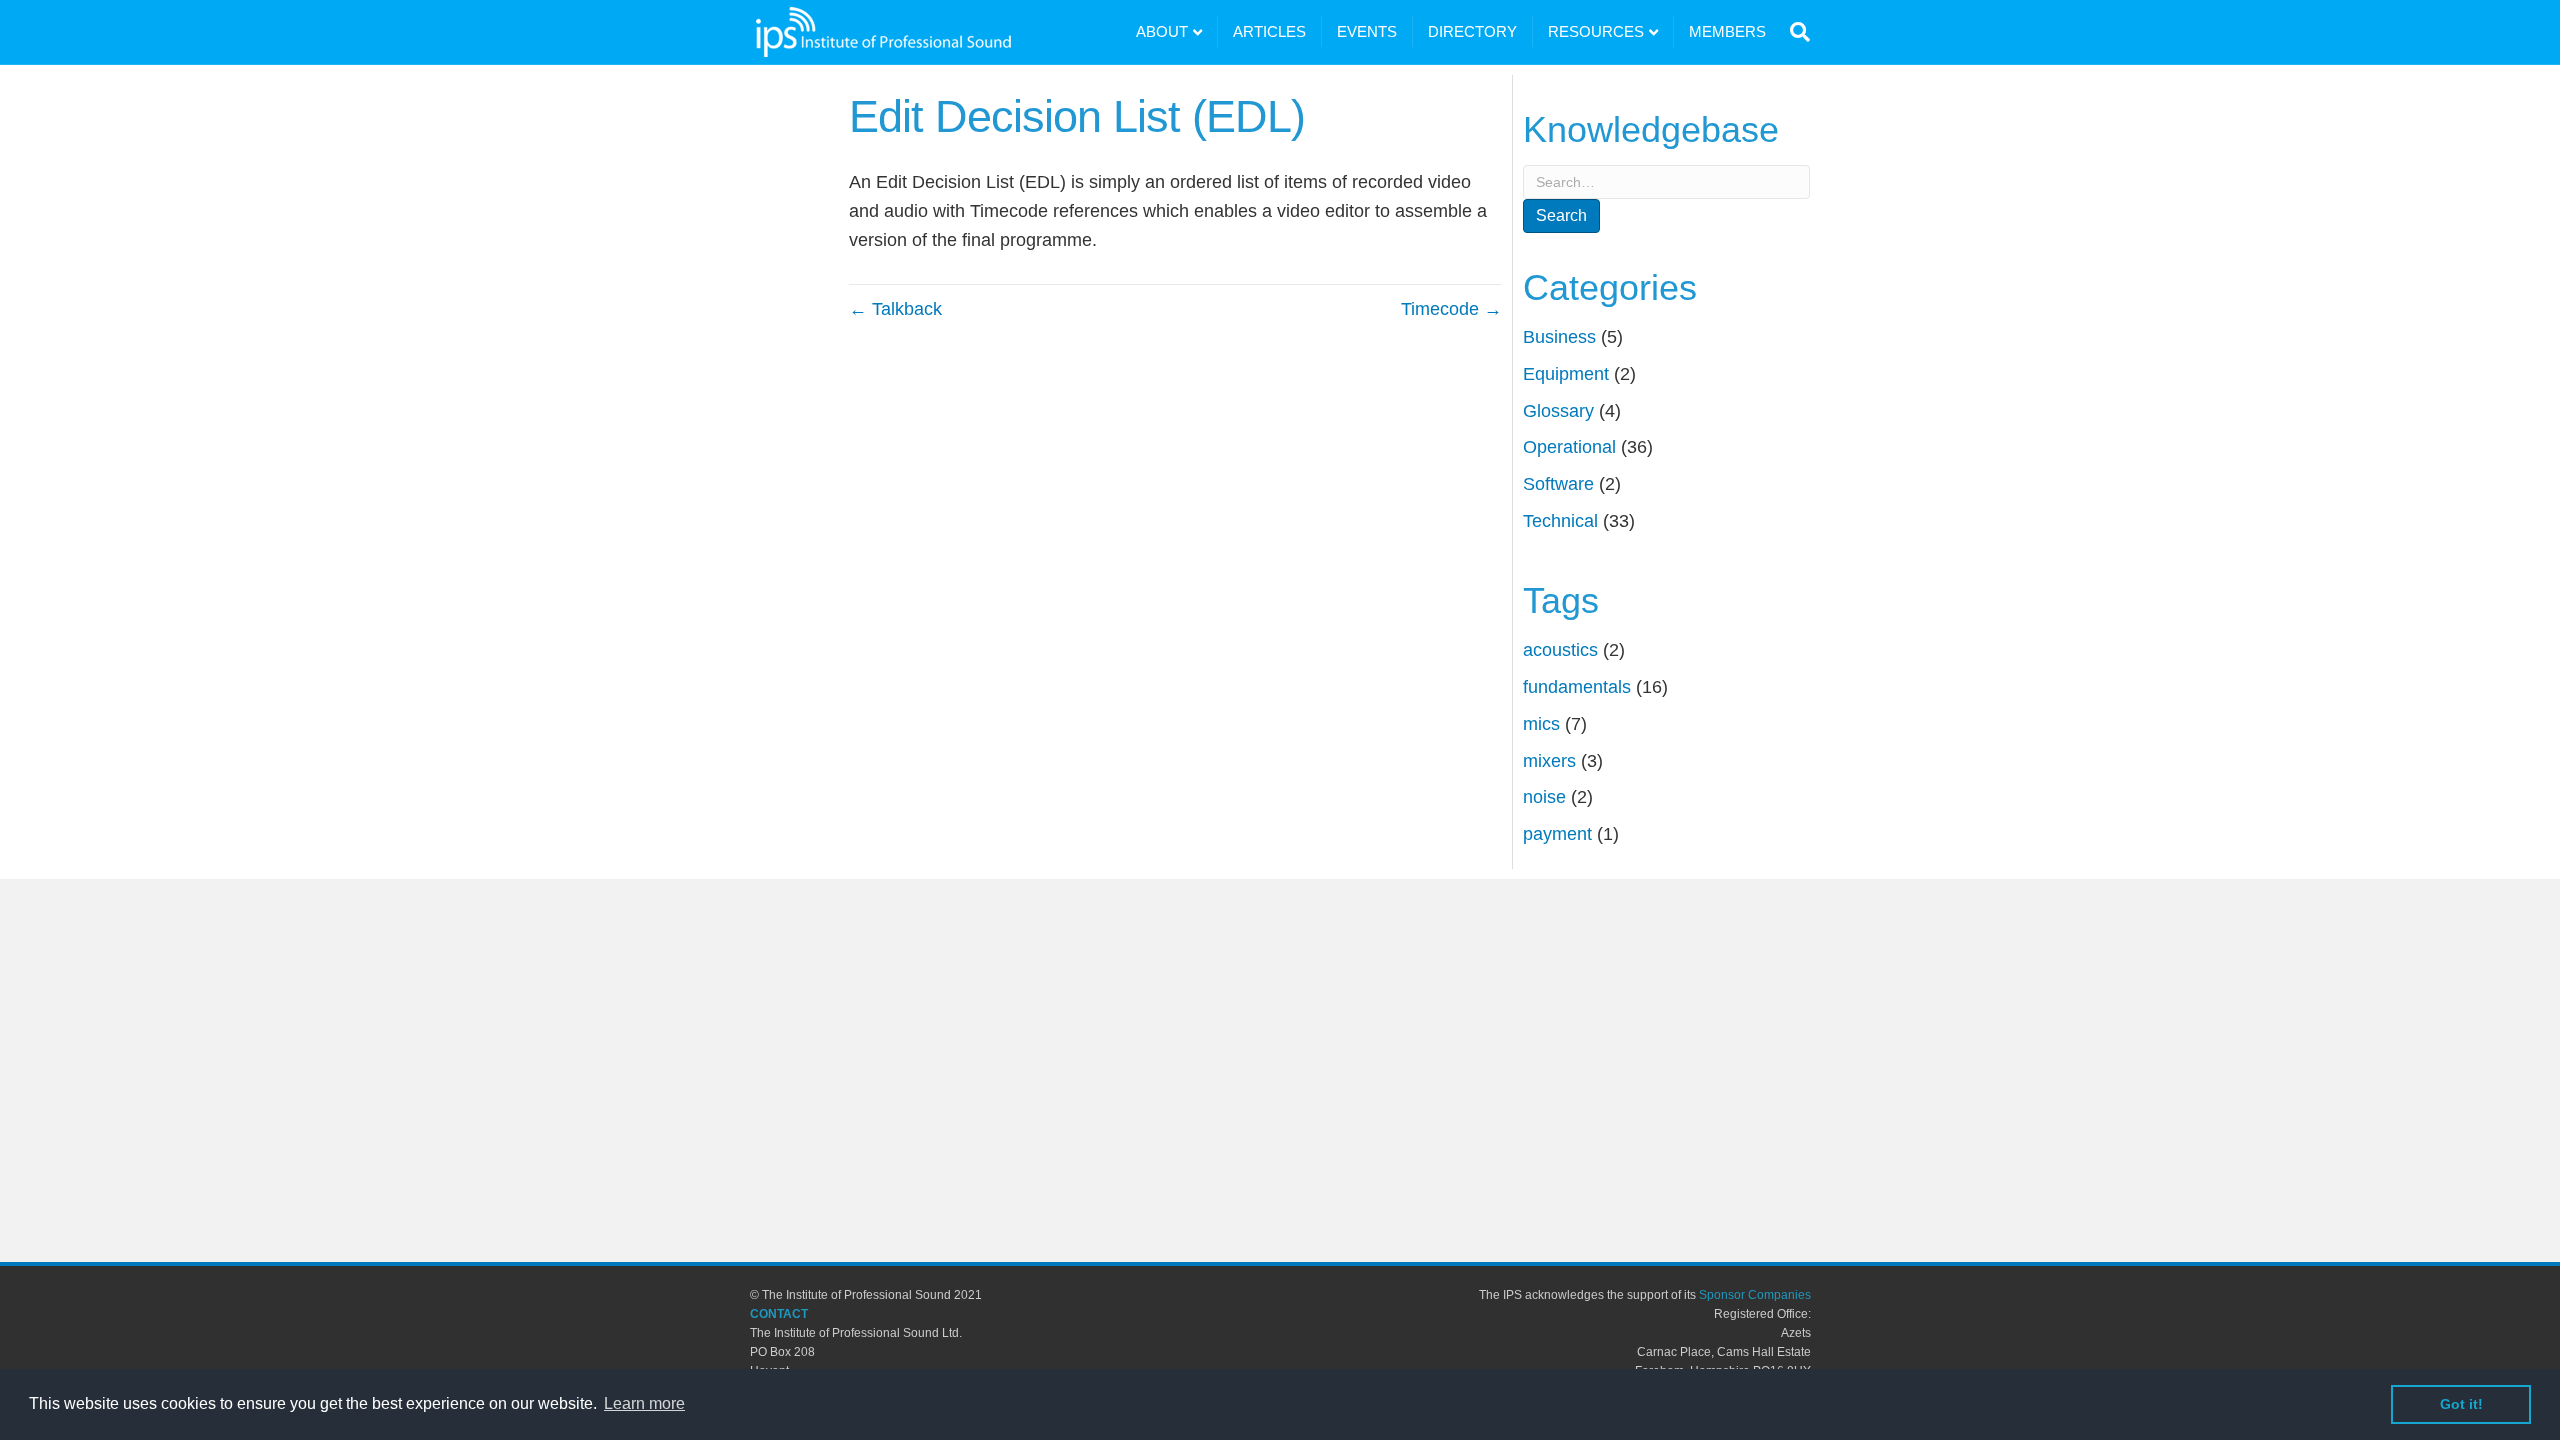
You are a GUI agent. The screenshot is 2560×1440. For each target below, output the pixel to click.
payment (1557, 834)
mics (1541, 724)
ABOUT (1162, 31)
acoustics (1560, 650)
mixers (1549, 761)
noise (1544, 797)
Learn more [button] (644, 1403)
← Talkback (895, 309)
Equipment (1566, 374)
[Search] (1795, 32)
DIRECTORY (1472, 31)
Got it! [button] (2461, 1404)
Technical (1560, 521)
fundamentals (1577, 687)
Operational (1569, 447)
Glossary (1558, 411)
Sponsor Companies (1755, 1295)
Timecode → (1451, 309)
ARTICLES (1269, 31)
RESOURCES (1596, 31)
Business (1559, 337)
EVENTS (1367, 31)
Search (1561, 215)
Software (1558, 484)
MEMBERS (1727, 31)
